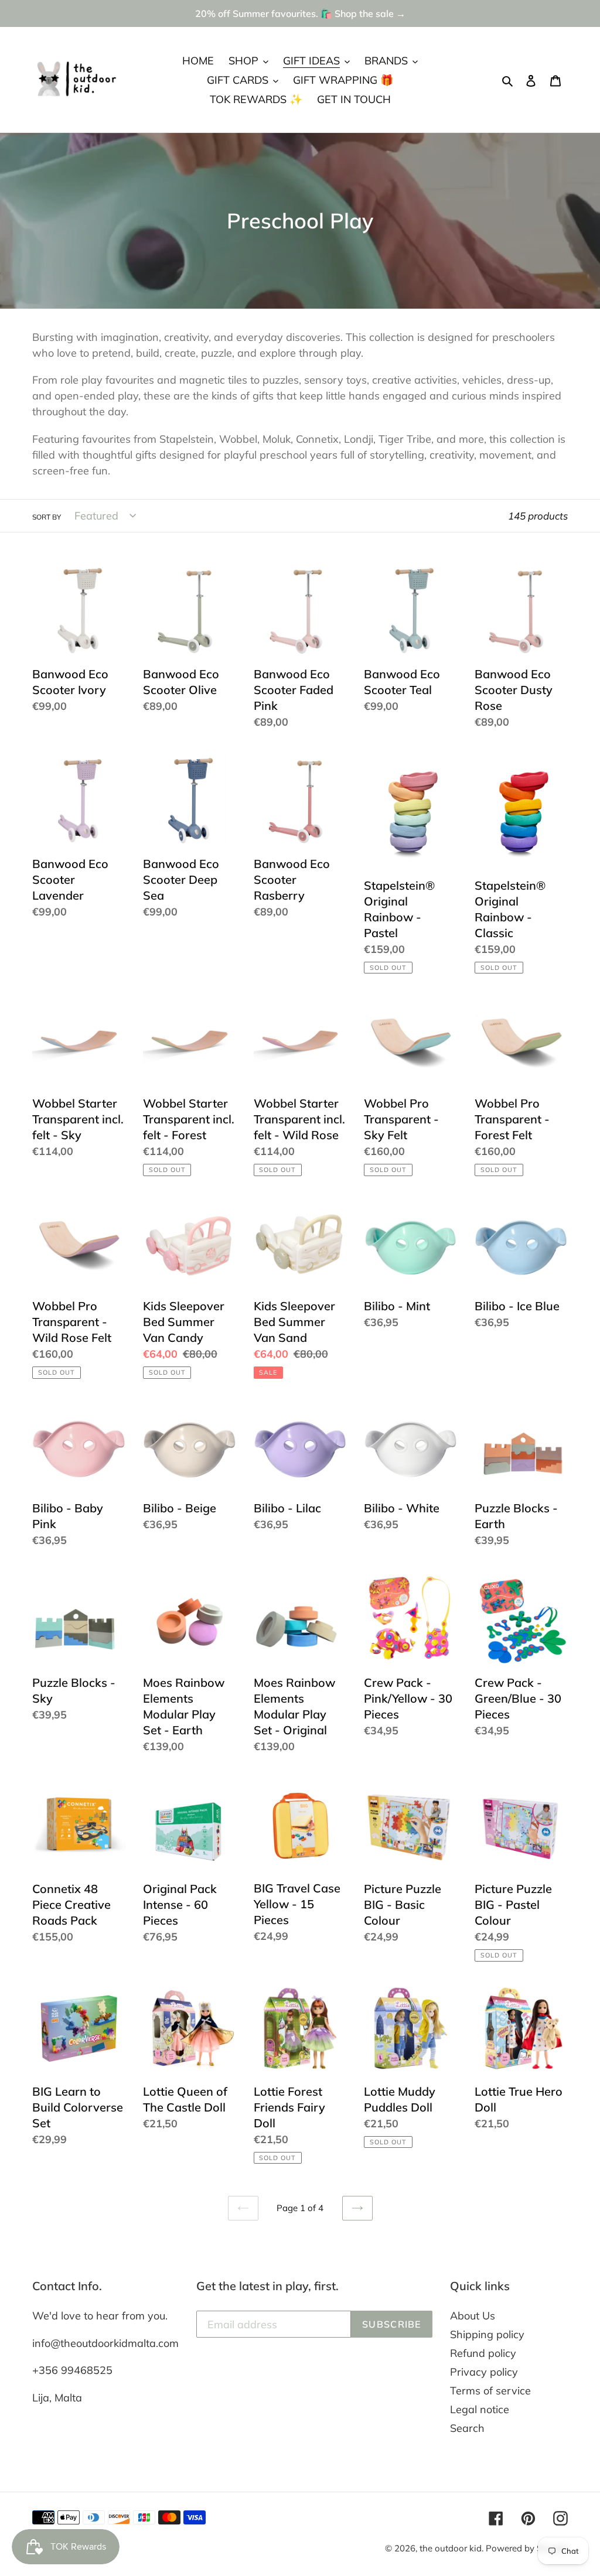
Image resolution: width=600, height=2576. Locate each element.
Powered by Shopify (527, 2548)
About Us (473, 2316)
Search (467, 2428)
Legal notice (480, 2409)
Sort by (47, 517)
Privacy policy (484, 2372)
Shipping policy (487, 2334)
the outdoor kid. (453, 2548)
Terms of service (490, 2391)
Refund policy (483, 2353)
